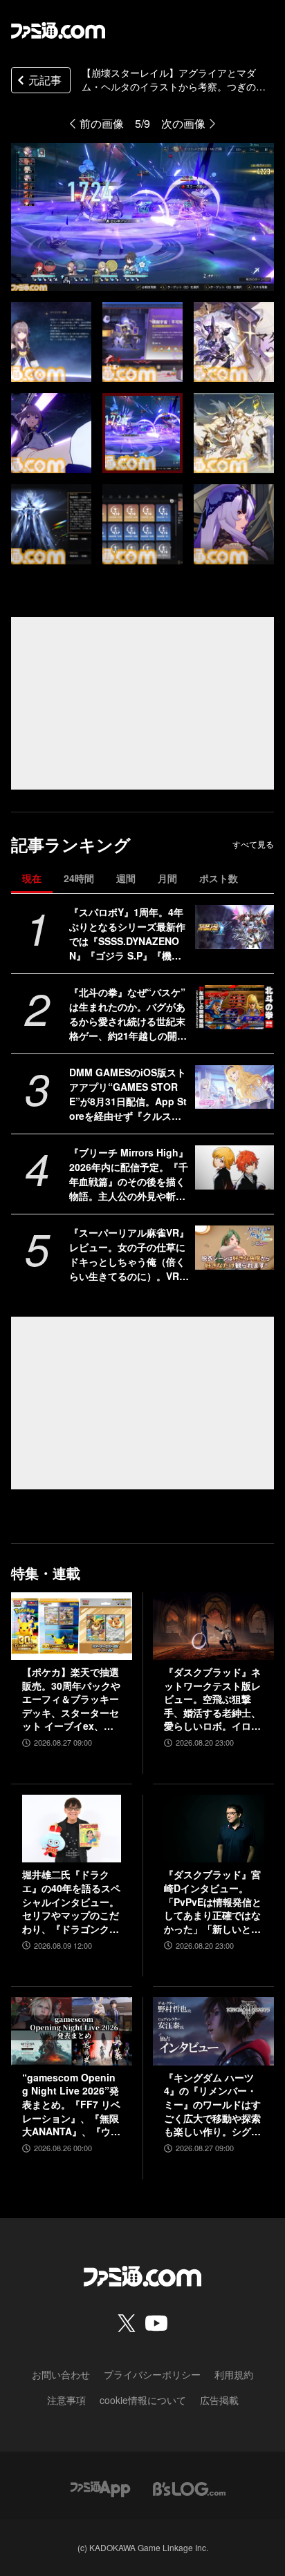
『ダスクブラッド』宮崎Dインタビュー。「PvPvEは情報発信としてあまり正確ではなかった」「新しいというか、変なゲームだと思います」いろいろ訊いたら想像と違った (213, 1902)
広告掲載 (219, 2400)
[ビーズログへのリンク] (189, 2487)
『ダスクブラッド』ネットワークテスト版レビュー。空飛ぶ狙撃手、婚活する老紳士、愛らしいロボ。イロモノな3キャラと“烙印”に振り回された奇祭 (212, 1699)
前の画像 (102, 123)
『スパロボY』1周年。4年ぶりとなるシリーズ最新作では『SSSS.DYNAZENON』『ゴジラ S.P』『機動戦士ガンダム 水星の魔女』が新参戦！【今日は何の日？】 (129, 934)
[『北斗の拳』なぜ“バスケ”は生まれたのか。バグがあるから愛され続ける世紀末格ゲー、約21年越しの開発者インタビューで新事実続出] (235, 1007)
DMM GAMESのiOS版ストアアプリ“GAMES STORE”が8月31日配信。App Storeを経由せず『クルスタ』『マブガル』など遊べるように (128, 1094)
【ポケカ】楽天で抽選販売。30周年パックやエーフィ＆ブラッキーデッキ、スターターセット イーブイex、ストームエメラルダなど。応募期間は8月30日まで (71, 1699)
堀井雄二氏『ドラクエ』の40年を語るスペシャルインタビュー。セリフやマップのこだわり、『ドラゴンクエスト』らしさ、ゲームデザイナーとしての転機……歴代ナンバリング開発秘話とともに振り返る (71, 1902)
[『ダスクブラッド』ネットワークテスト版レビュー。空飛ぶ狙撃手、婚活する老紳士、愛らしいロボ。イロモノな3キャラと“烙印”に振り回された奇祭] (213, 1626)
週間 (126, 878)
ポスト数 (219, 878)
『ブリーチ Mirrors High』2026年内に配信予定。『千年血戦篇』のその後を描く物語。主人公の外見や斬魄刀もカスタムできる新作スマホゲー (129, 1174)
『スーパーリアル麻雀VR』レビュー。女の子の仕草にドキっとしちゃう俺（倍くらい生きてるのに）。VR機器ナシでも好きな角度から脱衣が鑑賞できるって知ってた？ (129, 1254)
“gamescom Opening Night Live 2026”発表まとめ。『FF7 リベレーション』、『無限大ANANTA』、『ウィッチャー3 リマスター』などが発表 (71, 2105)
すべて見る (253, 844)
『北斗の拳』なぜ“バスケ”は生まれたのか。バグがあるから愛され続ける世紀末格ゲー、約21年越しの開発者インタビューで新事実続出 (128, 1014)
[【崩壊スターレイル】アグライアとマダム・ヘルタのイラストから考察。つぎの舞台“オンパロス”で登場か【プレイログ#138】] (51, 342)
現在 (32, 878)
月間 (167, 878)
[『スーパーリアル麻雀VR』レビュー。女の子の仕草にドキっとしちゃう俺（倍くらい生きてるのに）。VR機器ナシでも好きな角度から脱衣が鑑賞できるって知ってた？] (235, 1248)
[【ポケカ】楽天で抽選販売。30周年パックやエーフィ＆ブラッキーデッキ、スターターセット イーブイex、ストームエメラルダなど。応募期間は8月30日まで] (72, 1626)
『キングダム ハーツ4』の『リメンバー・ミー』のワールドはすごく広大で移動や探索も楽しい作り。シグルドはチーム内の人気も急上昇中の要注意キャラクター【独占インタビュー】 (212, 2105)
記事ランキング (71, 845)
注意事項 (66, 2400)
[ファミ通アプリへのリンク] (100, 2487)
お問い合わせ (61, 2374)
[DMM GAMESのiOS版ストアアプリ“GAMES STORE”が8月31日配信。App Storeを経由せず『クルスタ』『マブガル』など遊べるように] (235, 1087)
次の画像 (183, 123)
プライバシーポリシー (152, 2374)
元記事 (45, 80)
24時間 (79, 878)
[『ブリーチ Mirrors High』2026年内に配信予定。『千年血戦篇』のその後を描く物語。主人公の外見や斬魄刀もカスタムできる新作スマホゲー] (235, 1167)
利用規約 (234, 2374)
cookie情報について (143, 2400)
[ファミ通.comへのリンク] (58, 30)
